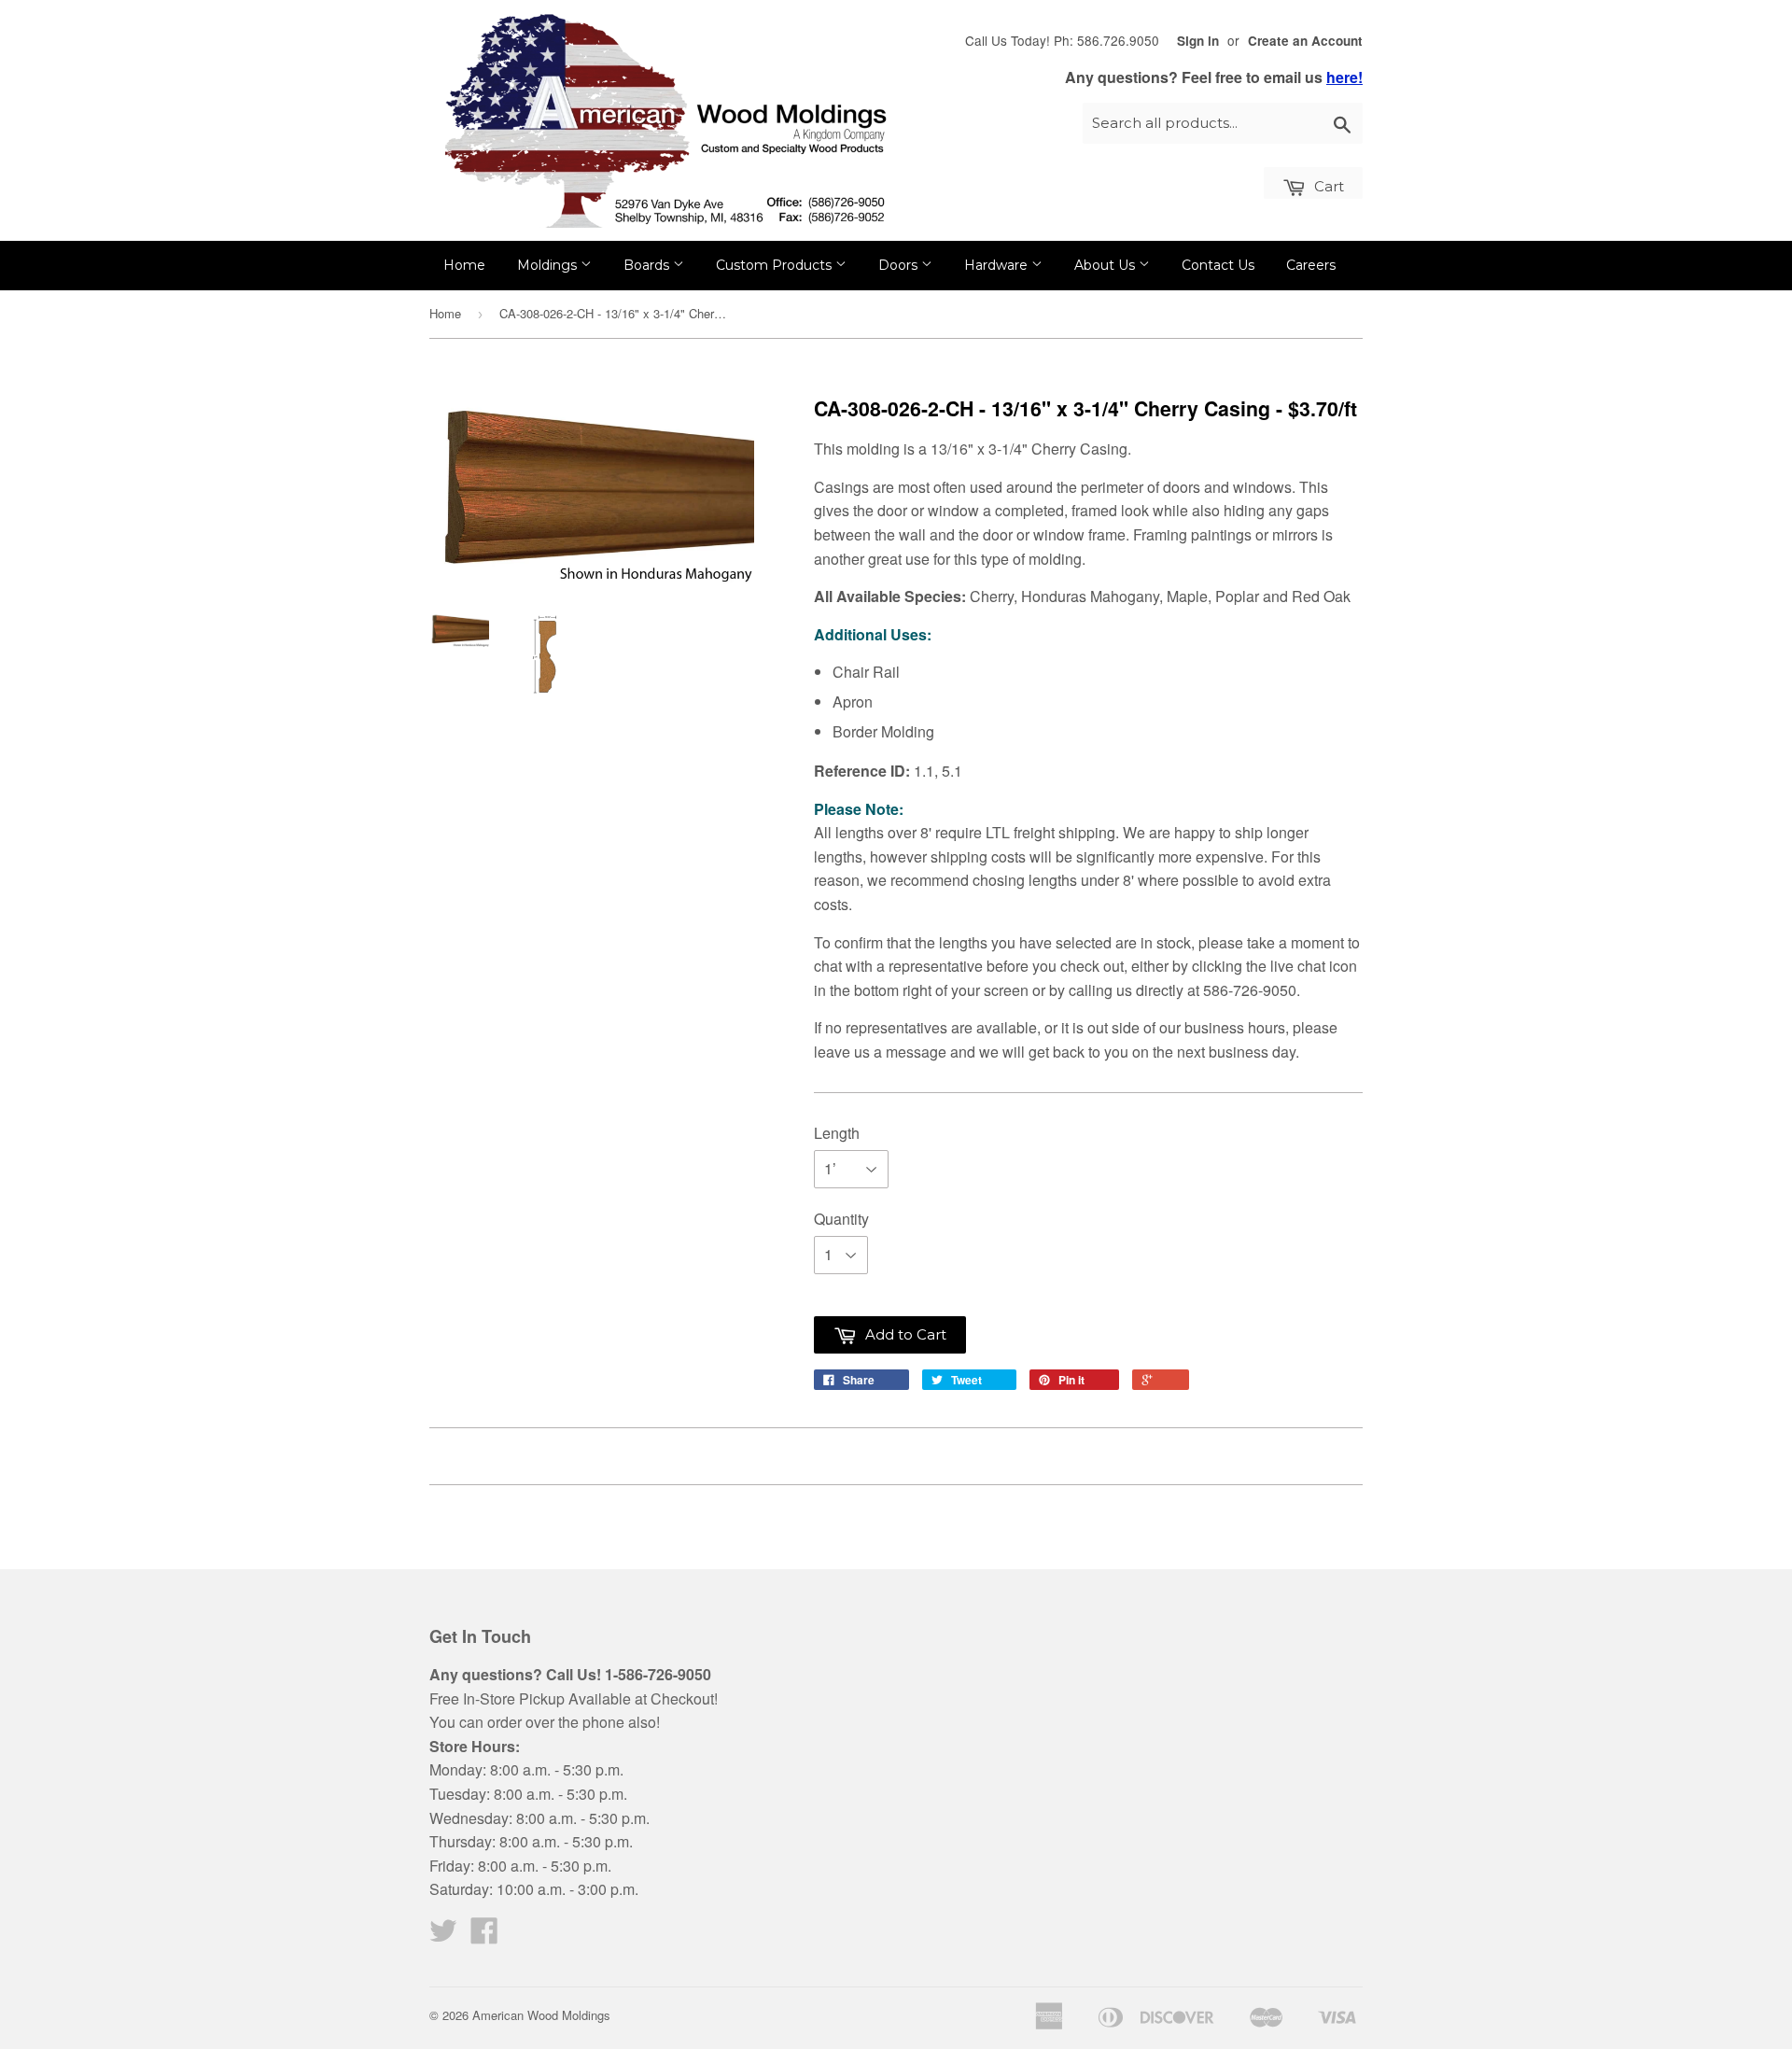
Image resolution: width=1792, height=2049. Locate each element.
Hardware (998, 265)
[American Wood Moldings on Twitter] (443, 1936)
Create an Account (1305, 41)
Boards (648, 265)
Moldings (549, 265)
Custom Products (776, 265)
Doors (900, 265)
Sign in (1198, 41)
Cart (1327, 186)
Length (837, 1133)
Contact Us (1218, 265)
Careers (1311, 265)
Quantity (841, 1219)
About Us (1106, 265)
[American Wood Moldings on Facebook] (484, 1936)
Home (464, 265)
